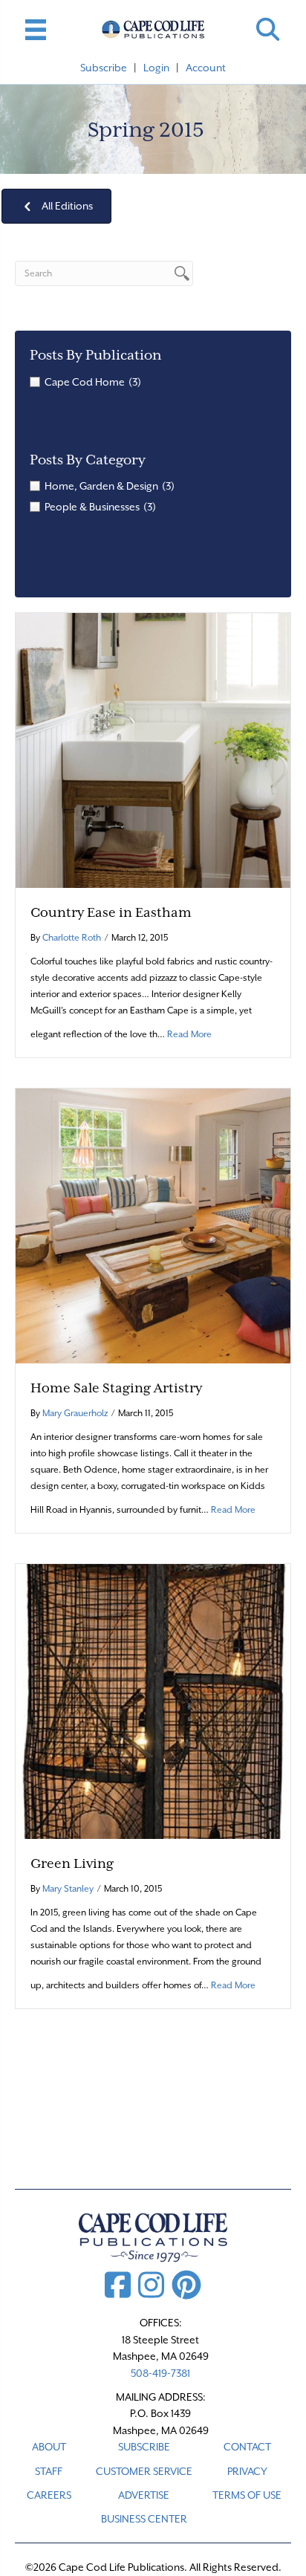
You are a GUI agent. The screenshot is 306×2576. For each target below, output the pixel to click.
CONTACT (247, 2447)
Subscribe (104, 68)
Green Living (72, 1863)
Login (156, 68)
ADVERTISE (144, 2495)
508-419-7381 (160, 2373)
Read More (189, 1034)
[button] (268, 29)
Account (206, 68)
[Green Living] (153, 1700)
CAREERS (49, 2495)
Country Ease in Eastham (111, 912)
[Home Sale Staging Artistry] (153, 1224)
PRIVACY (247, 2471)
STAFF (49, 2471)
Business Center (144, 2519)
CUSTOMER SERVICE (144, 2471)
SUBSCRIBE (144, 2447)
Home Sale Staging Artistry (116, 1388)
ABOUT (49, 2447)
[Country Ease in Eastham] (153, 749)
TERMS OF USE (247, 2495)
